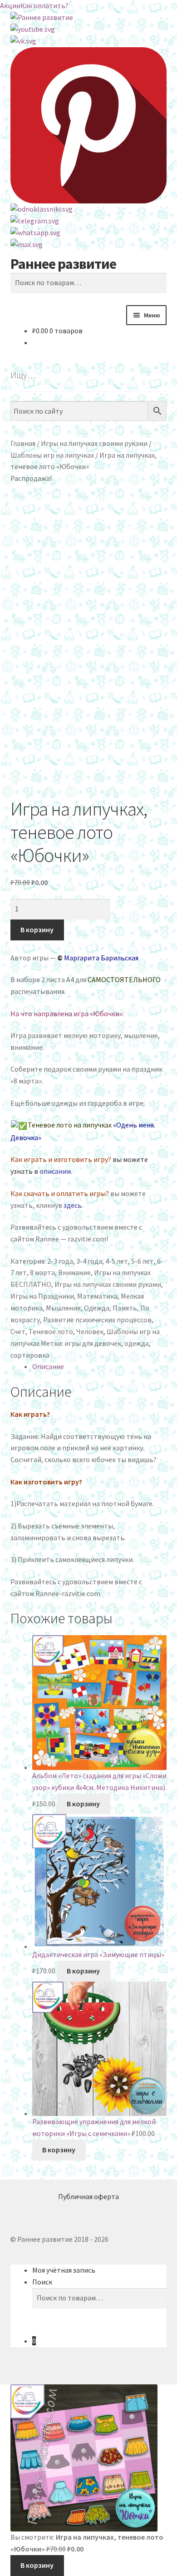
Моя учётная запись (64, 2270)
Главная (23, 443)
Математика (97, 1296)
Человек (90, 1331)
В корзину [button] (83, 1804)
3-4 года (89, 1261)
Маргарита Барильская (101, 958)
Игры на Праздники (42, 1296)
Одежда (97, 1308)
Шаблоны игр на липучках (52, 455)
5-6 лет (143, 1261)
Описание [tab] (48, 1366)
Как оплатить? (44, 5)
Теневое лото (51, 1331)
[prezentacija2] (89, 719)
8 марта (42, 1272)
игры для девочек (93, 1343)
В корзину (37, 930)
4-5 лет (117, 1261)
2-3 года (60, 1261)
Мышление (63, 1308)
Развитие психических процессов (97, 1320)
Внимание (74, 1272)
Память (125, 1308)
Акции (10, 5)
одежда (137, 1343)
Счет (18, 1331)
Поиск (42, 2282)
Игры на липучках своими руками (94, 443)
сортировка (30, 1355)
